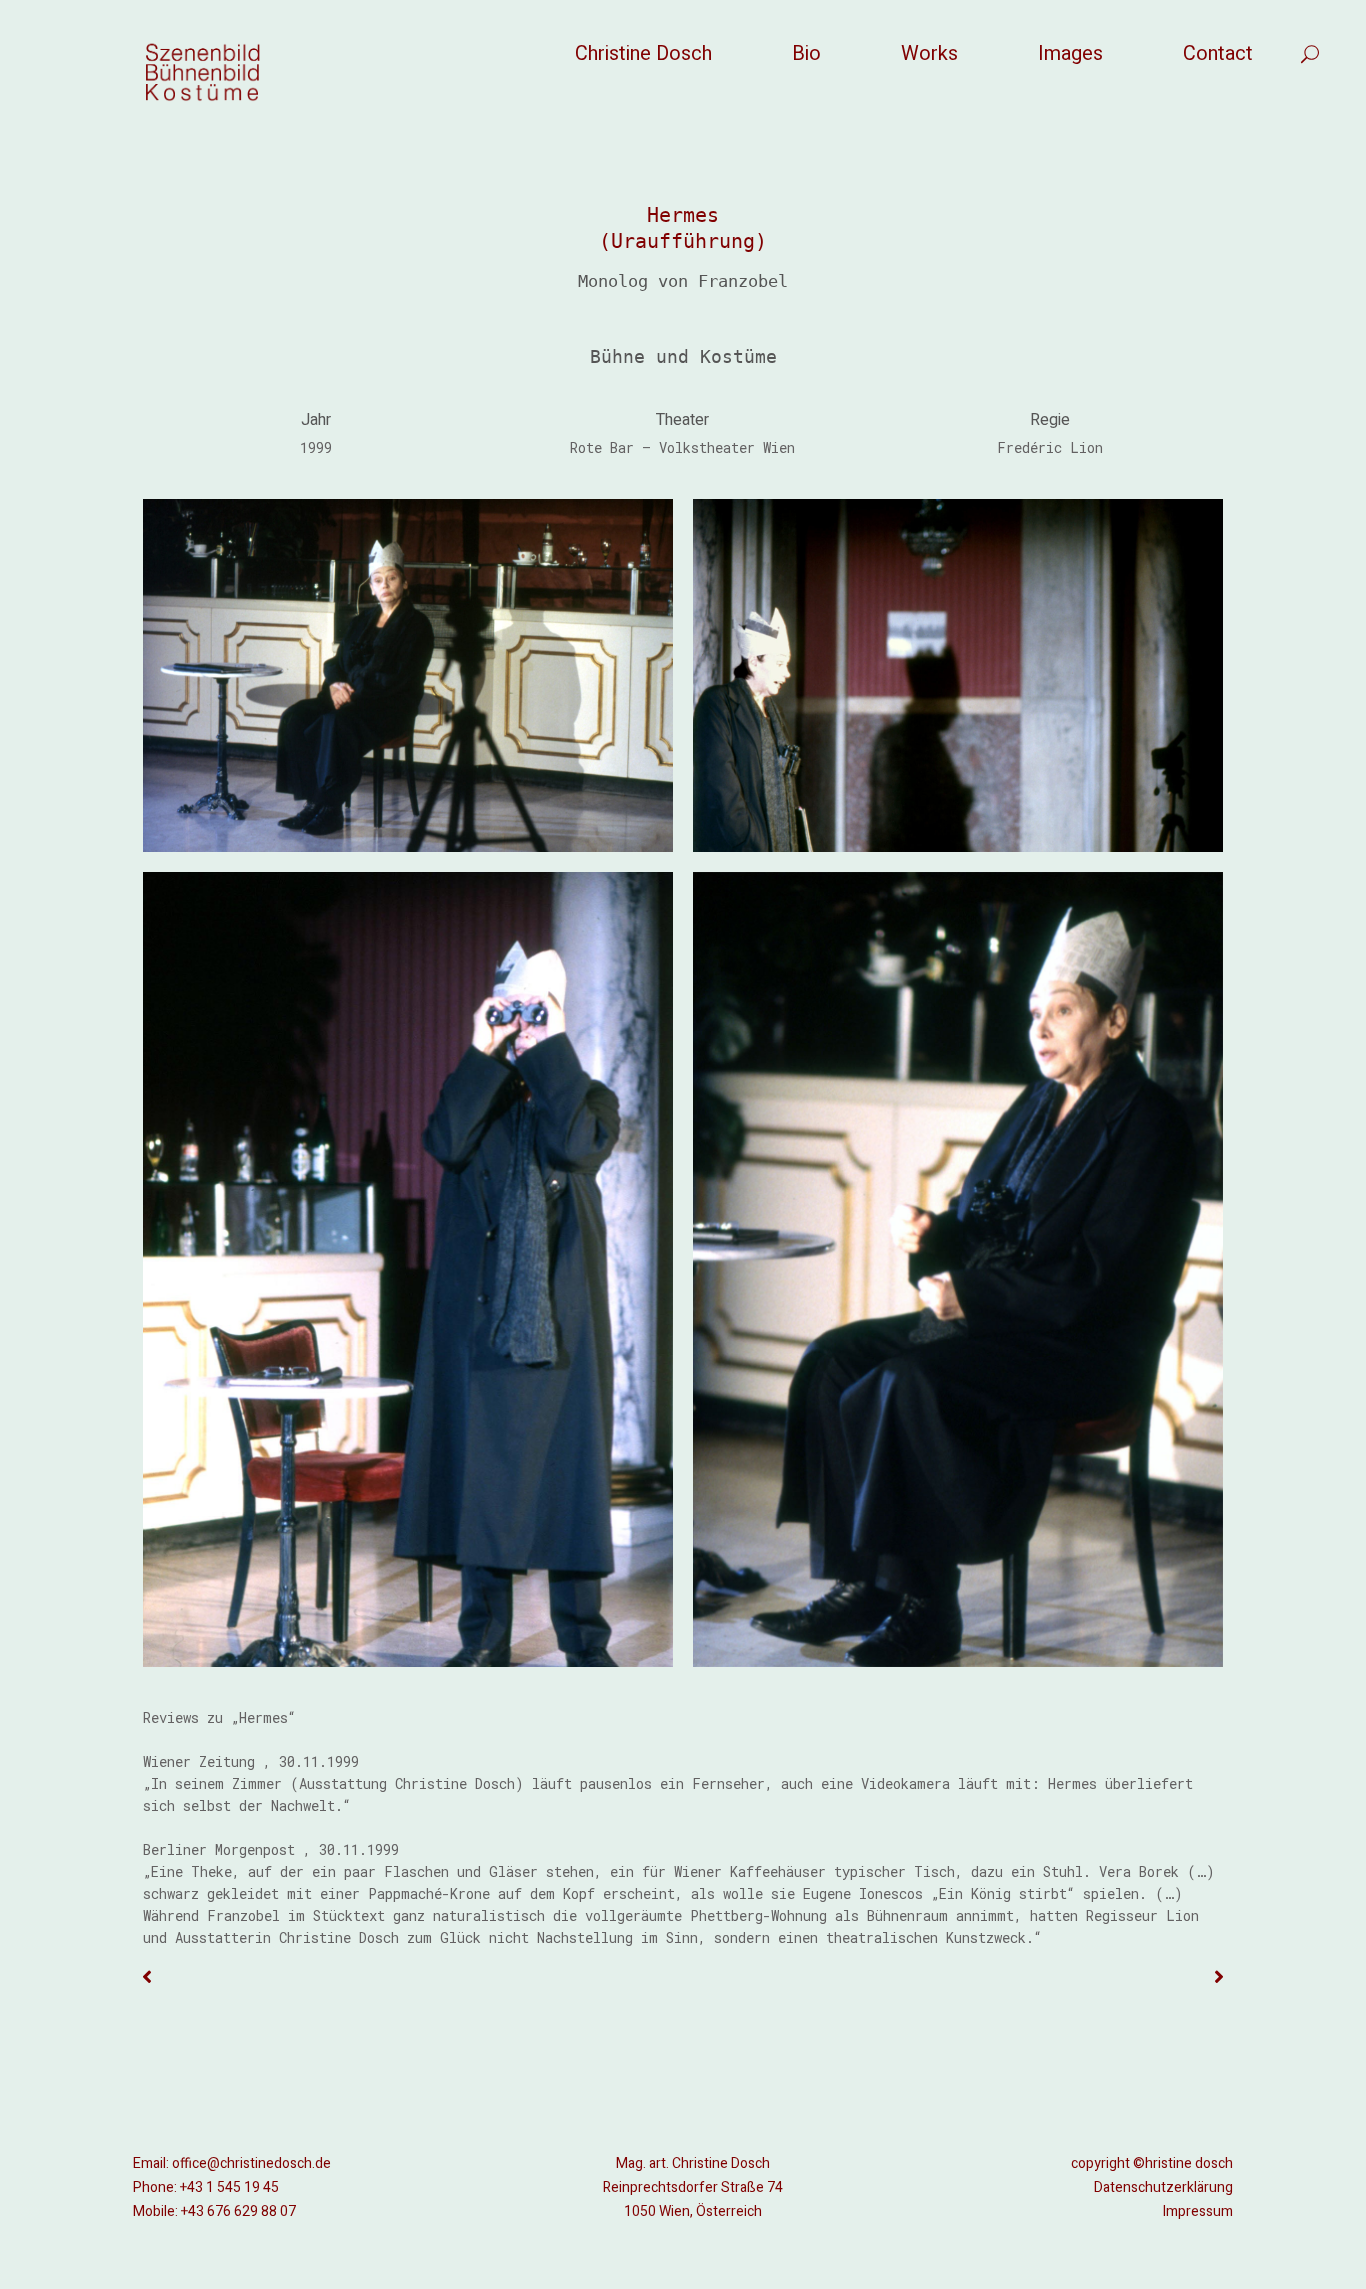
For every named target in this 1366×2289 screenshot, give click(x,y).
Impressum (1198, 2211)
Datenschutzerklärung (1163, 2187)
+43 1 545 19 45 (229, 2187)
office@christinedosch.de (251, 2163)
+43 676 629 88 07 (238, 2211)
